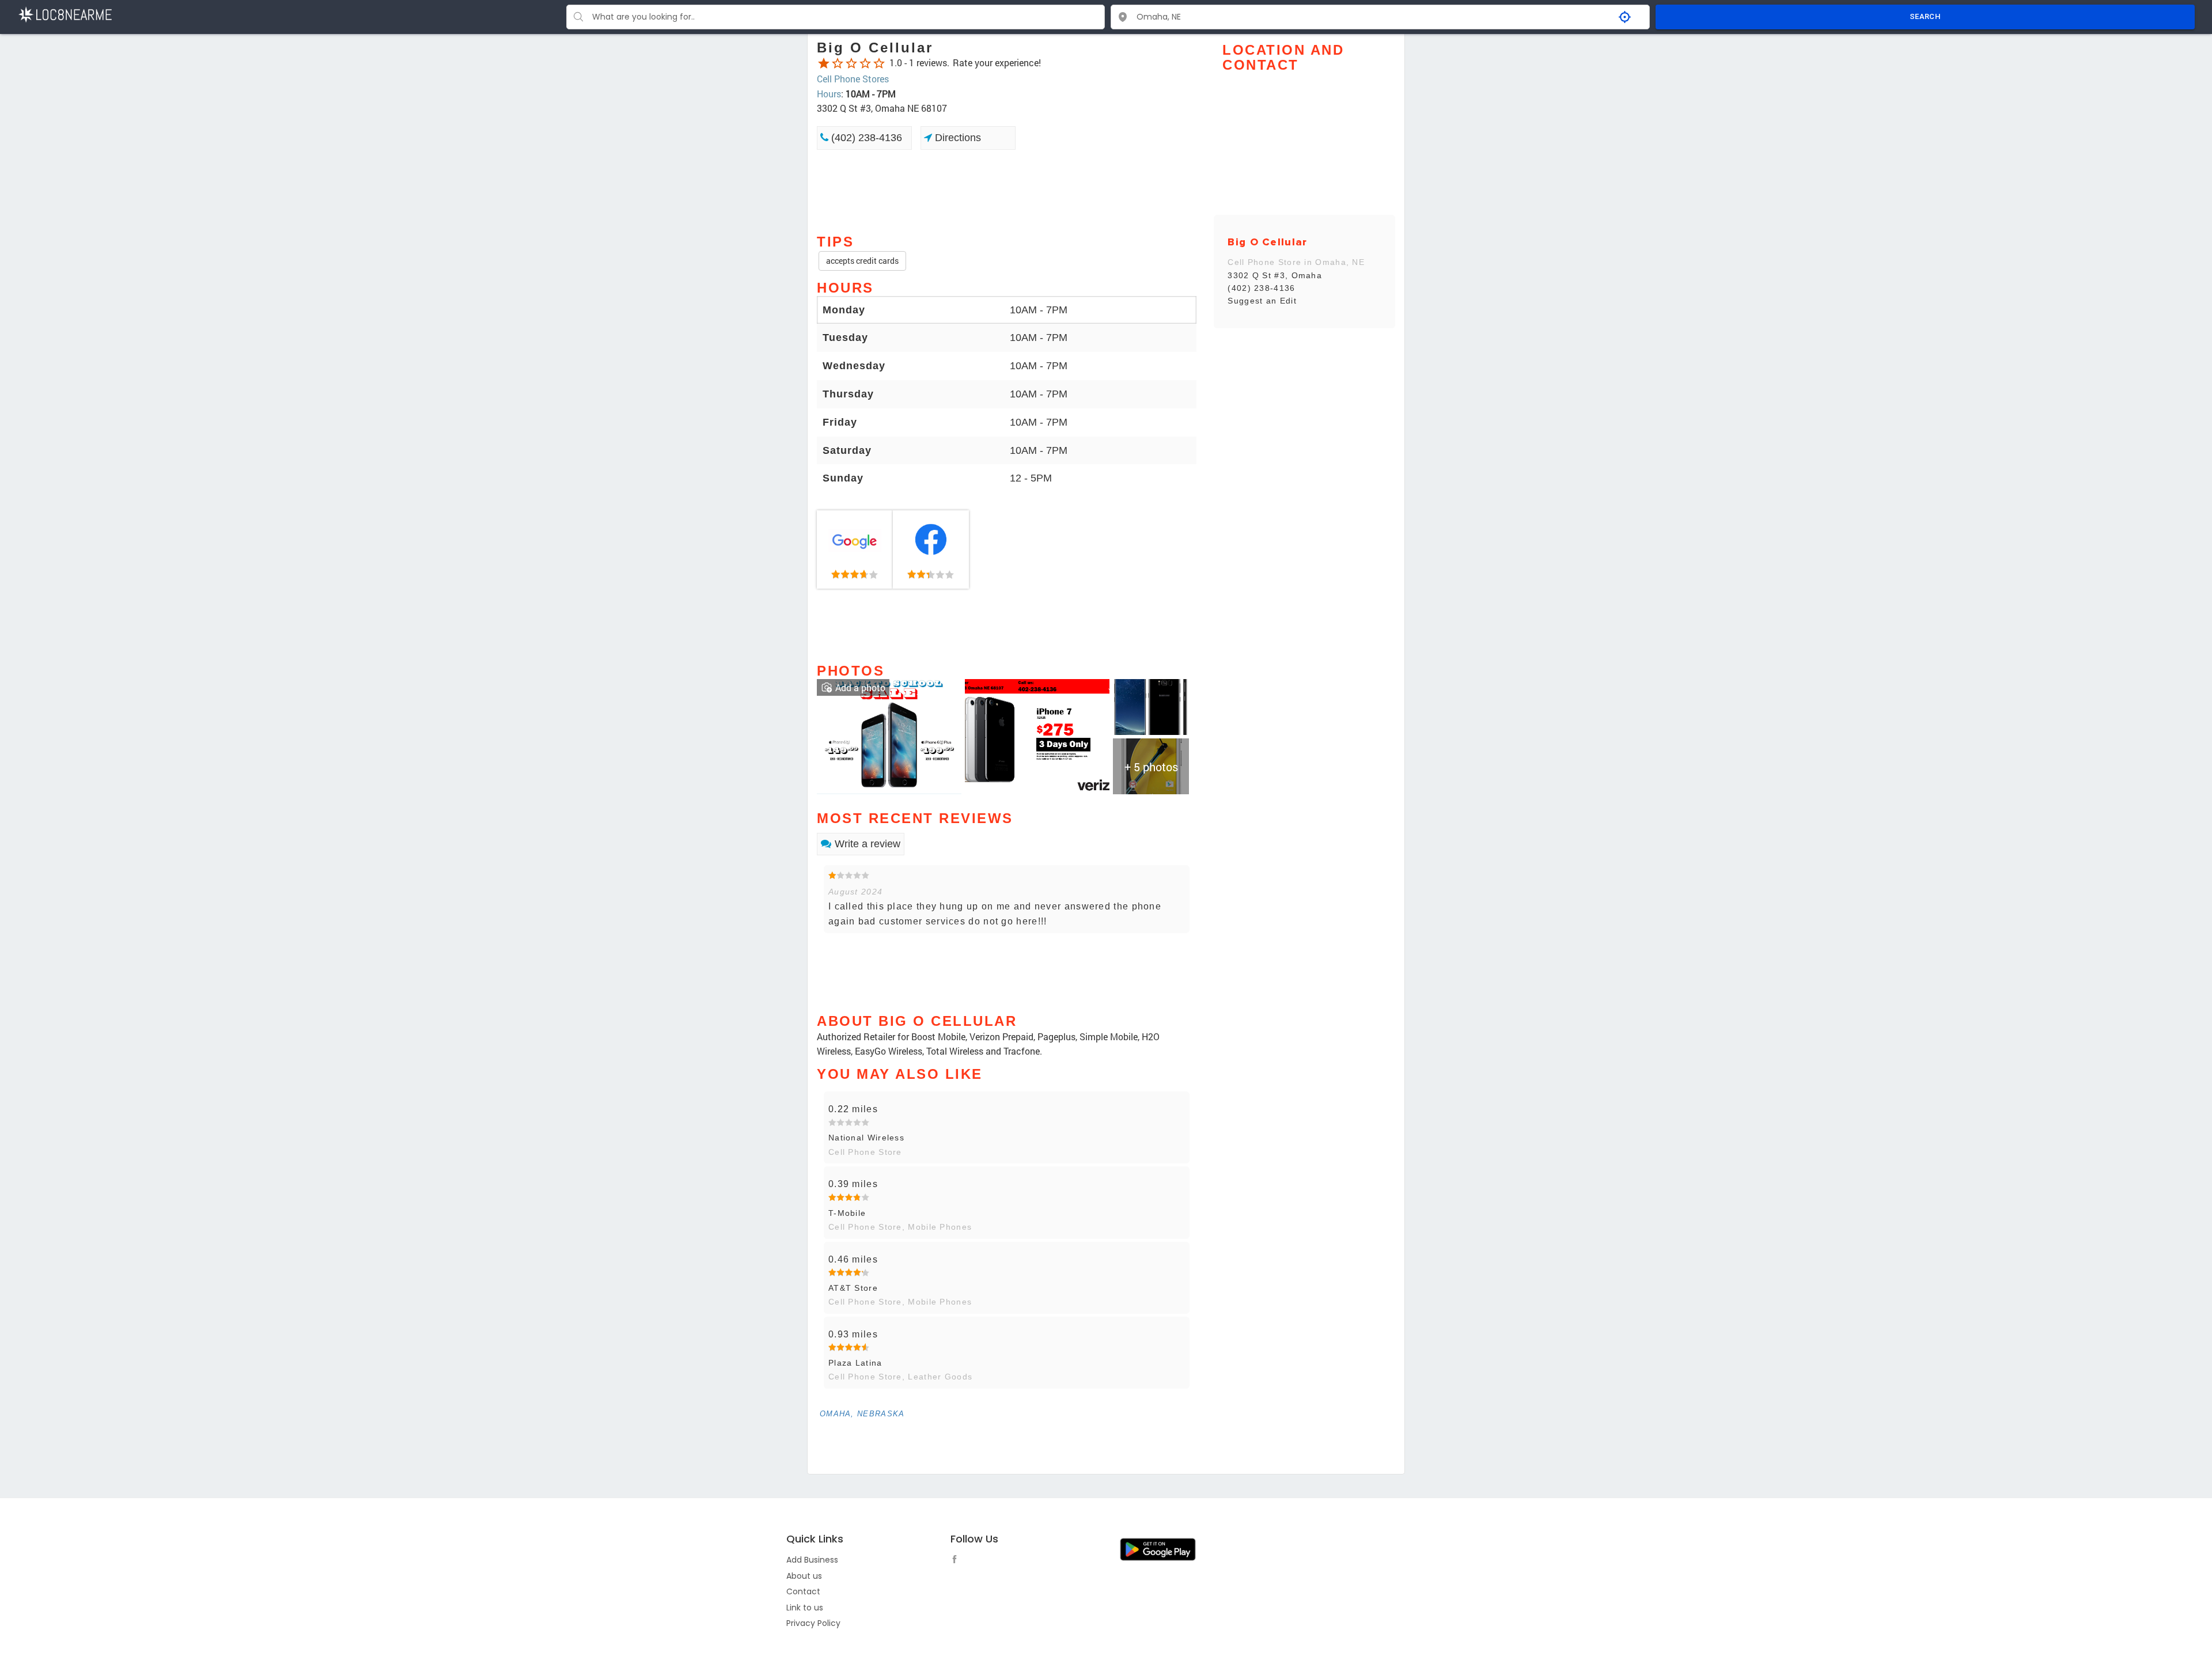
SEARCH (1925, 16)
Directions (957, 138)
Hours (829, 94)
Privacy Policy (813, 1623)
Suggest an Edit (1262, 301)
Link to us (805, 1608)
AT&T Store (853, 1288)
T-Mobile (847, 1213)
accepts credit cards (862, 261)
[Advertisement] (1007, 191)
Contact (803, 1591)
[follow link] (957, 1561)
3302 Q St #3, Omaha (1275, 275)
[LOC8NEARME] (65, 14)
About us (804, 1576)
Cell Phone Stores (853, 79)
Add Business (812, 1560)
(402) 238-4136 (865, 138)
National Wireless (866, 1138)
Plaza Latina (855, 1363)
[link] (855, 549)
